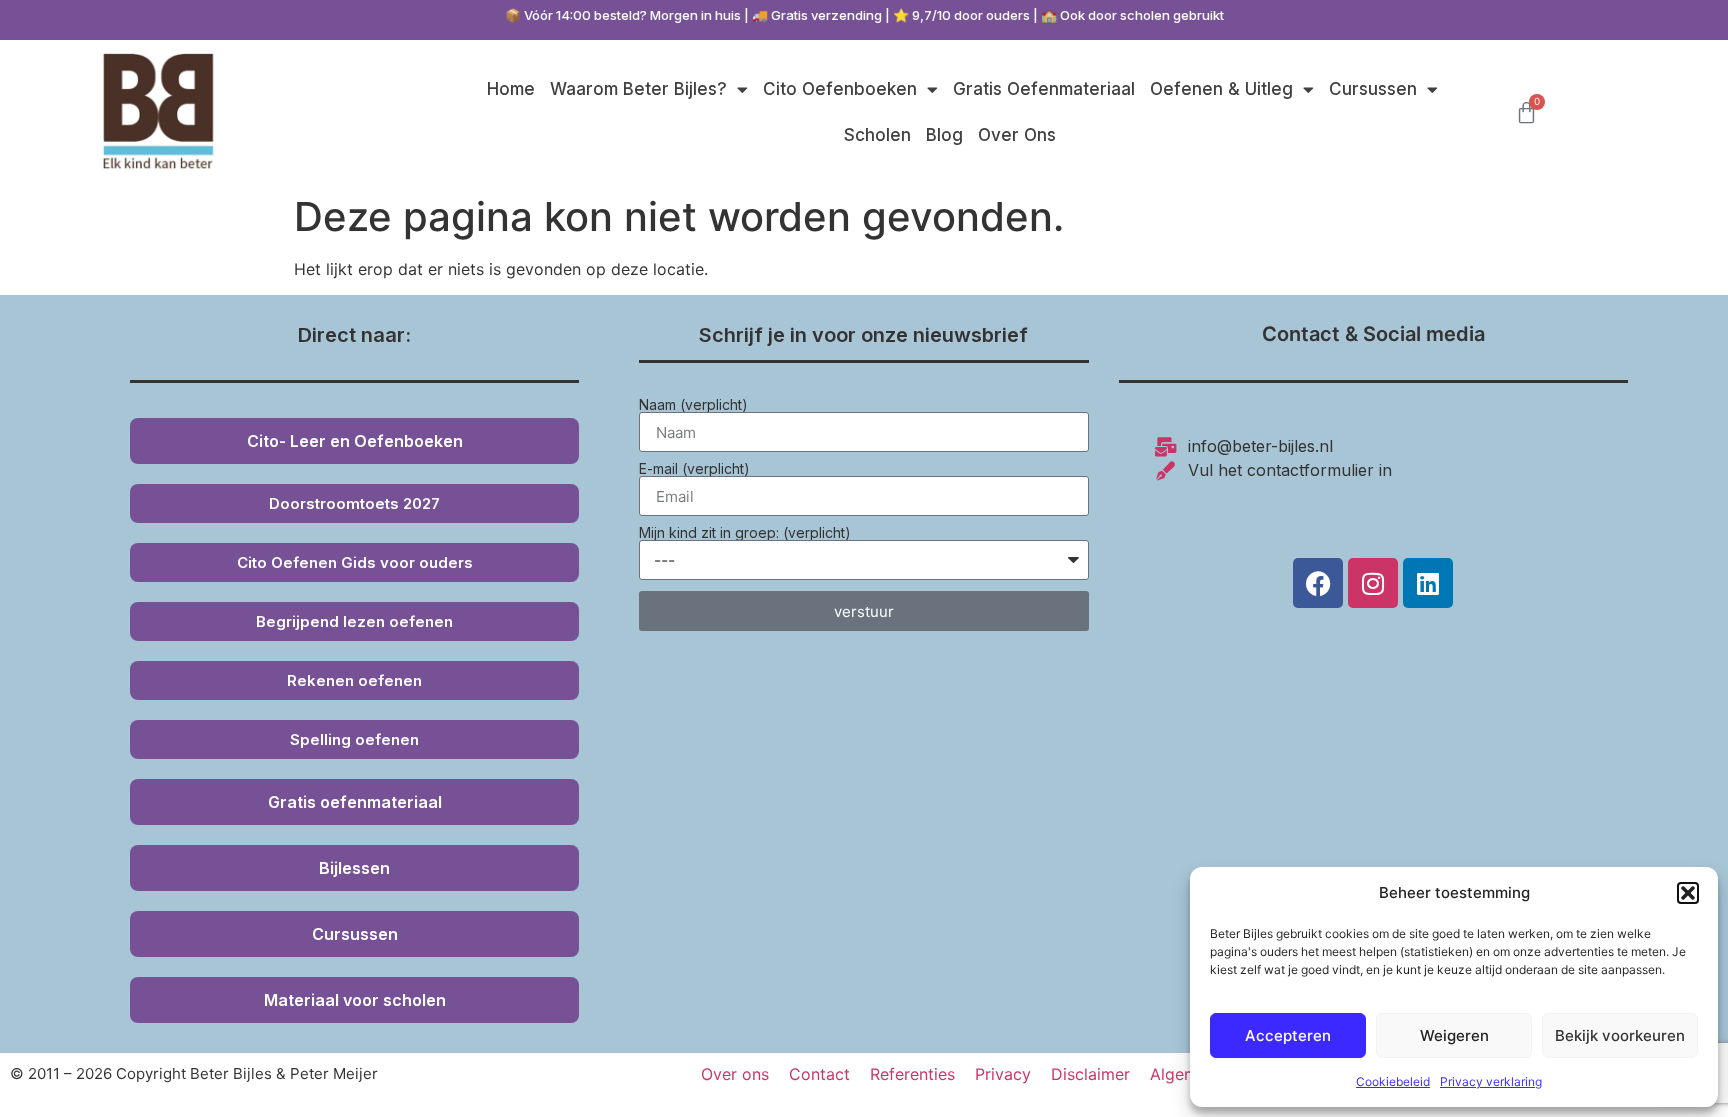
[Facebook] (1318, 583)
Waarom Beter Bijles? (638, 89)
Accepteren (1288, 1035)
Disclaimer (1090, 1074)
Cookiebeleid (1393, 1081)
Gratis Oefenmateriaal (1044, 89)
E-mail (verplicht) (694, 469)
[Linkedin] (1428, 583)
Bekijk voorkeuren (1620, 1035)
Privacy (1003, 1074)
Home (511, 89)
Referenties (912, 1074)
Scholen (877, 135)
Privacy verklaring (1491, 1081)
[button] (1688, 893)
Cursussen (1373, 89)
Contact (819, 1074)
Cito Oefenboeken (840, 89)
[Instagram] (1373, 583)
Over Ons (1017, 135)
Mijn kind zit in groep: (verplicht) (745, 533)
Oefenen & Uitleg (1221, 89)
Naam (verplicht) (693, 405)
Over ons (735, 1074)
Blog (944, 135)
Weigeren (1454, 1035)
